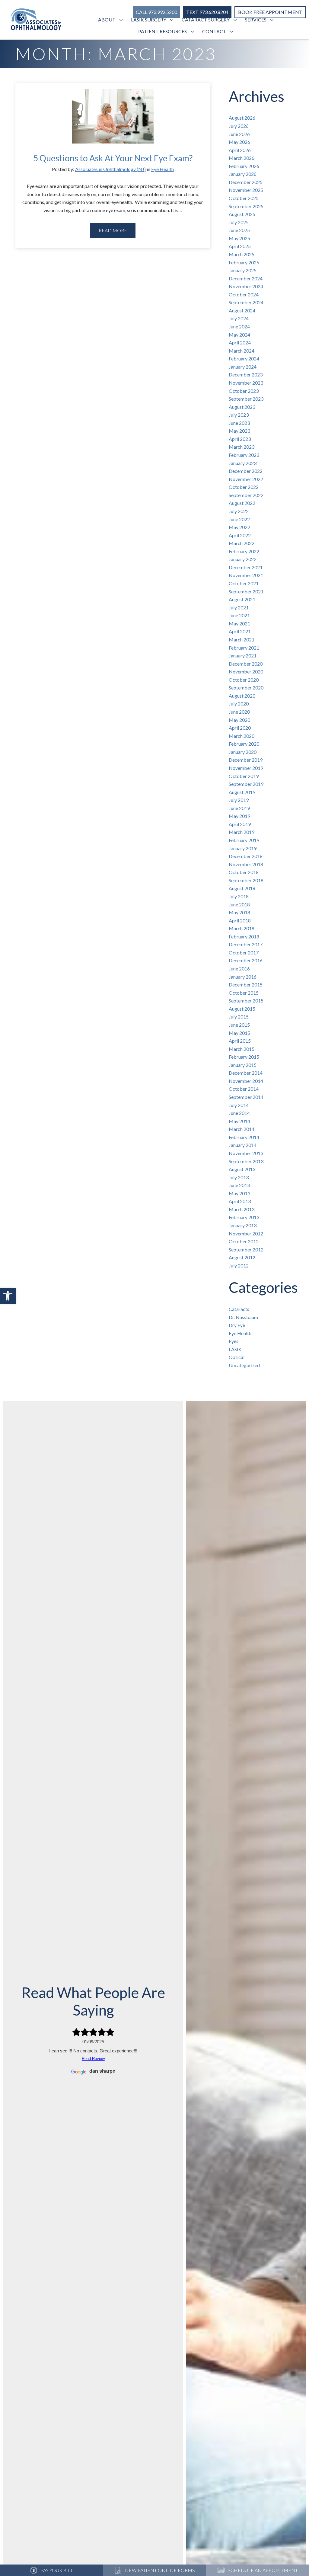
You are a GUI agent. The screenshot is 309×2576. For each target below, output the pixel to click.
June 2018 (239, 904)
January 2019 (243, 848)
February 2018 (244, 936)
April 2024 (240, 342)
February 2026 (244, 166)
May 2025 (239, 238)
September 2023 (246, 399)
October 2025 (244, 198)
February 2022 (244, 551)
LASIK (235, 1349)
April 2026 (240, 150)
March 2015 (242, 1049)
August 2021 (242, 599)
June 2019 (239, 808)
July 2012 (239, 1265)
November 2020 (246, 671)
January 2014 (243, 1145)
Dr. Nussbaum (243, 1317)
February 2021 (244, 648)
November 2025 (246, 190)
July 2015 (239, 1017)
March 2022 (242, 543)
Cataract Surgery (206, 19)
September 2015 (246, 1001)
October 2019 (244, 776)
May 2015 (239, 1033)
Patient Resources (162, 31)
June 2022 (239, 519)
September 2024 (246, 302)
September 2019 (246, 784)
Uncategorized (244, 1365)
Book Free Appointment (270, 12)
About (107, 19)
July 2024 (239, 318)
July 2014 (239, 1105)
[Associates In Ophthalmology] (36, 20)
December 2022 (246, 471)
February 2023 (244, 455)
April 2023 (240, 439)
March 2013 (242, 1209)
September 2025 (246, 206)
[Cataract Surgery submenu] (236, 20)
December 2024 (246, 278)
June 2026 (239, 134)
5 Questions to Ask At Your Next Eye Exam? (113, 158)
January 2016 (243, 977)
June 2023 (239, 423)
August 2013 (242, 1169)
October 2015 (244, 993)
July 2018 (239, 896)
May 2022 (239, 527)
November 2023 (246, 383)
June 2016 (239, 968)
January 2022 (243, 559)
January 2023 (243, 463)
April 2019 (240, 824)
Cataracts (239, 1309)
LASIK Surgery (149, 19)
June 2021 (239, 615)
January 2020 (243, 752)
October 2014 (244, 1089)
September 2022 (246, 495)
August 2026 (242, 118)
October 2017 (244, 952)
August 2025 (242, 214)
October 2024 (244, 294)
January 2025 (243, 270)
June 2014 (239, 1113)
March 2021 (242, 639)
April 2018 (240, 920)
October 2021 (244, 583)
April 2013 (240, 1201)
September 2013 (246, 1161)
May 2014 (239, 1121)
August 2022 (242, 503)
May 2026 (239, 142)
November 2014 (246, 1081)
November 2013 (246, 1153)
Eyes (234, 1341)
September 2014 (246, 1097)
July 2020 (239, 704)
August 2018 (242, 888)
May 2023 (239, 431)
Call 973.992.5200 (156, 12)
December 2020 (246, 664)
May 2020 (239, 720)
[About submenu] (122, 20)
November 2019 (246, 768)
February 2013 (244, 1217)
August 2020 (242, 696)
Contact (214, 31)
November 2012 (246, 1233)
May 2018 (239, 912)
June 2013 (239, 1185)
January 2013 (243, 1225)
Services (256, 19)
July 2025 (239, 222)
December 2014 (246, 1073)
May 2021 (239, 623)
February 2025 (244, 262)
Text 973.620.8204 (207, 12)
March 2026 (242, 158)
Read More (113, 230)
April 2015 (240, 1041)
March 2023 (242, 447)
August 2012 (242, 1257)
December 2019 (246, 760)
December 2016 (246, 960)
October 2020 (244, 680)
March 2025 (242, 254)
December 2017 (246, 944)
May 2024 (239, 335)
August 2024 (242, 310)
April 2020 (240, 728)
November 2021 (246, 575)
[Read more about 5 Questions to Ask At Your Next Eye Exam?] (113, 121)
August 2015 (242, 1009)
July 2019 (239, 800)
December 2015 (246, 985)
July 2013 (239, 1177)
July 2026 (239, 126)
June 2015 (239, 1025)
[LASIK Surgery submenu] (172, 20)
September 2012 (246, 1249)
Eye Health (162, 169)
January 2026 (243, 174)
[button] (8, 1296)
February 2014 (244, 1137)
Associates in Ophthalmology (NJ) (110, 169)
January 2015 (243, 1065)
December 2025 (246, 182)
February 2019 (244, 840)
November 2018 (246, 864)
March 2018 (242, 928)
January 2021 (243, 655)
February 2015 (244, 1057)
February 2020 (244, 744)
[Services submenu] (273, 20)
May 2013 (239, 1193)
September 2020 (246, 688)
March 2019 (242, 832)
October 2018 (244, 872)
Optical (237, 1357)
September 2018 (246, 880)
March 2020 (242, 736)
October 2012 (244, 1241)
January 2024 (243, 367)
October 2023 (244, 391)
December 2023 (246, 374)
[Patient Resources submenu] (193, 32)
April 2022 (240, 535)
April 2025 (240, 246)
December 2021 (246, 567)
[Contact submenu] (233, 32)
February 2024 (244, 358)
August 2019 (242, 792)
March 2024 (242, 351)
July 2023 (239, 415)
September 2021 (246, 591)
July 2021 (239, 607)
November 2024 (246, 286)
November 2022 (246, 479)
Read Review (93, 2059)
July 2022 (239, 511)
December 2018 (246, 856)
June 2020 (239, 712)
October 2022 (244, 487)
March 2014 (242, 1129)
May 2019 (239, 816)
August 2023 (242, 407)
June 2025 (239, 230)
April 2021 (240, 631)
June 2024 (239, 326)
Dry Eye (237, 1325)
